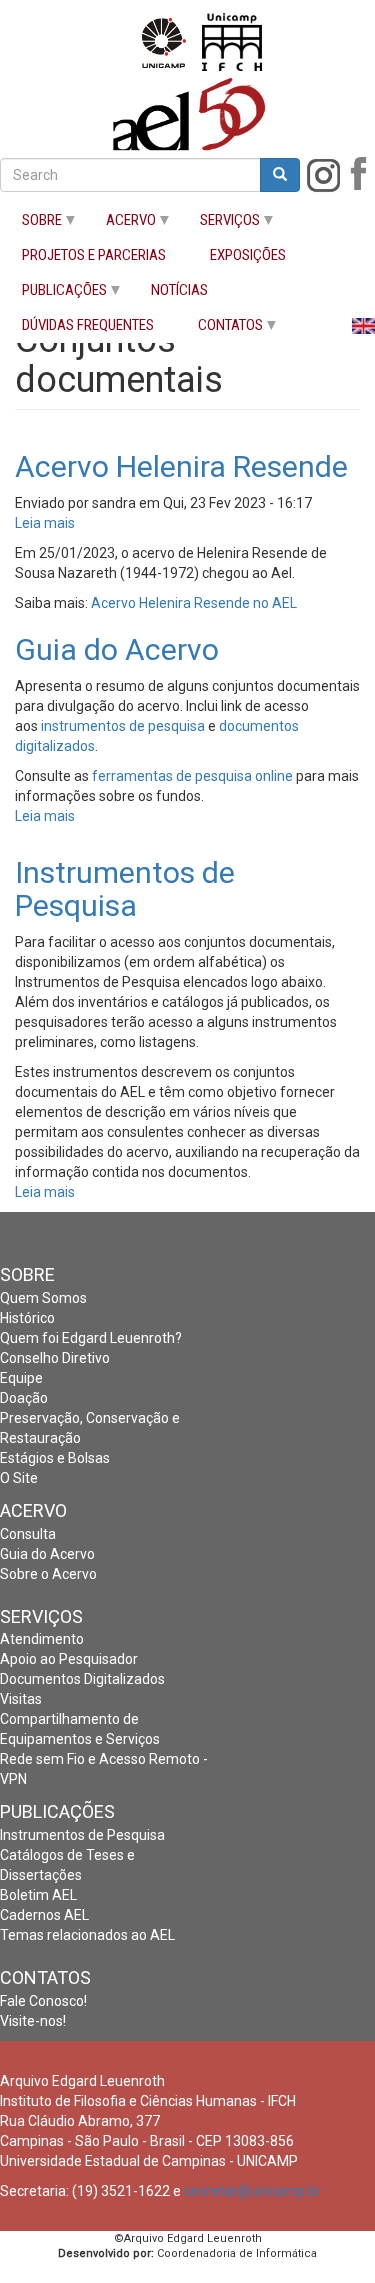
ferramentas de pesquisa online (192, 776)
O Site (19, 1478)
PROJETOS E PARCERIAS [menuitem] (94, 255)
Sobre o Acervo (48, 1574)
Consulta (28, 1534)
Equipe (21, 1378)
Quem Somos (43, 1298)
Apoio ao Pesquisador (69, 1659)
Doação (24, 1398)
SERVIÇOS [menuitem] (219, 224)
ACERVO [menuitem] (120, 224)
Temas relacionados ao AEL (87, 1935)
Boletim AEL (38, 1895)
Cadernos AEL (44, 1915)
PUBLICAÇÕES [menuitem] (53, 294)
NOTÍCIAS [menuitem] (179, 290)
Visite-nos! (33, 2021)
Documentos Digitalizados (82, 1679)
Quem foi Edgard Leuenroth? (91, 1338)
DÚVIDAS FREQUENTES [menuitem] (88, 325)
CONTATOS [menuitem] (219, 329)
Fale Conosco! (43, 2001)
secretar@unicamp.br (252, 2191)
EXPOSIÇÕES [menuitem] (248, 255)
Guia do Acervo (47, 1554)
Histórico (27, 1318)
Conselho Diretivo (55, 1358)
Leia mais (45, 523)
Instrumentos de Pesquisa (82, 1835)
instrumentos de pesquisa (123, 726)
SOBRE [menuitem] (31, 224)
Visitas (21, 1699)
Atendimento (42, 1639)
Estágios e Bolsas (55, 1458)
